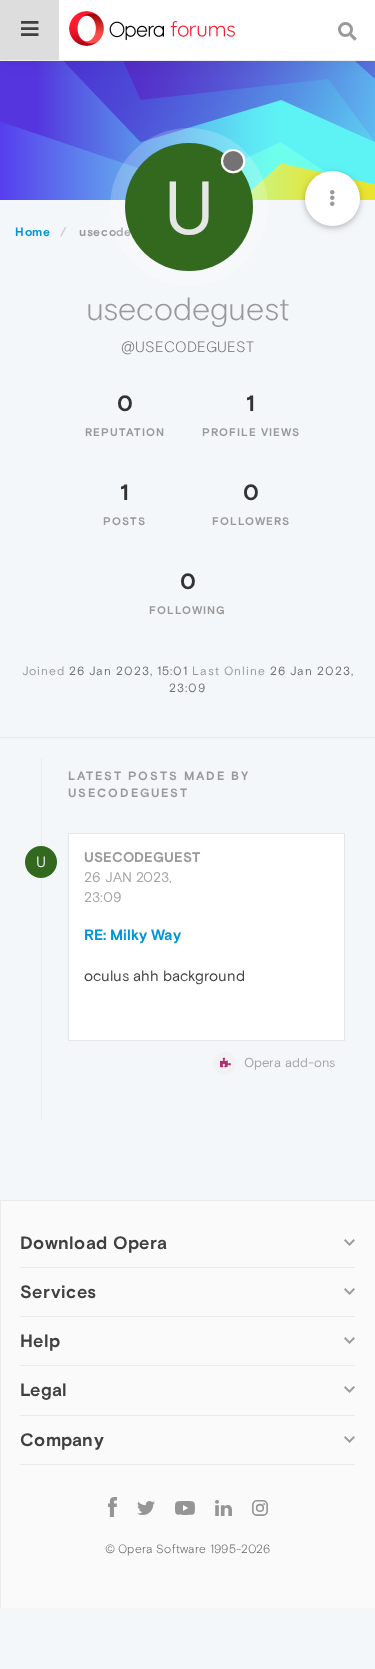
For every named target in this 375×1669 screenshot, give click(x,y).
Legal (44, 1389)
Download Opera (93, 1242)
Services (58, 1291)
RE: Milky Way (132, 934)
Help (40, 1340)
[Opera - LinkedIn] (223, 1507)
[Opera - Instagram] (260, 1507)
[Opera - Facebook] (112, 1507)
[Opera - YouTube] (185, 1507)
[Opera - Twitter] (146, 1507)
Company (62, 1439)
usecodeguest (142, 857)
